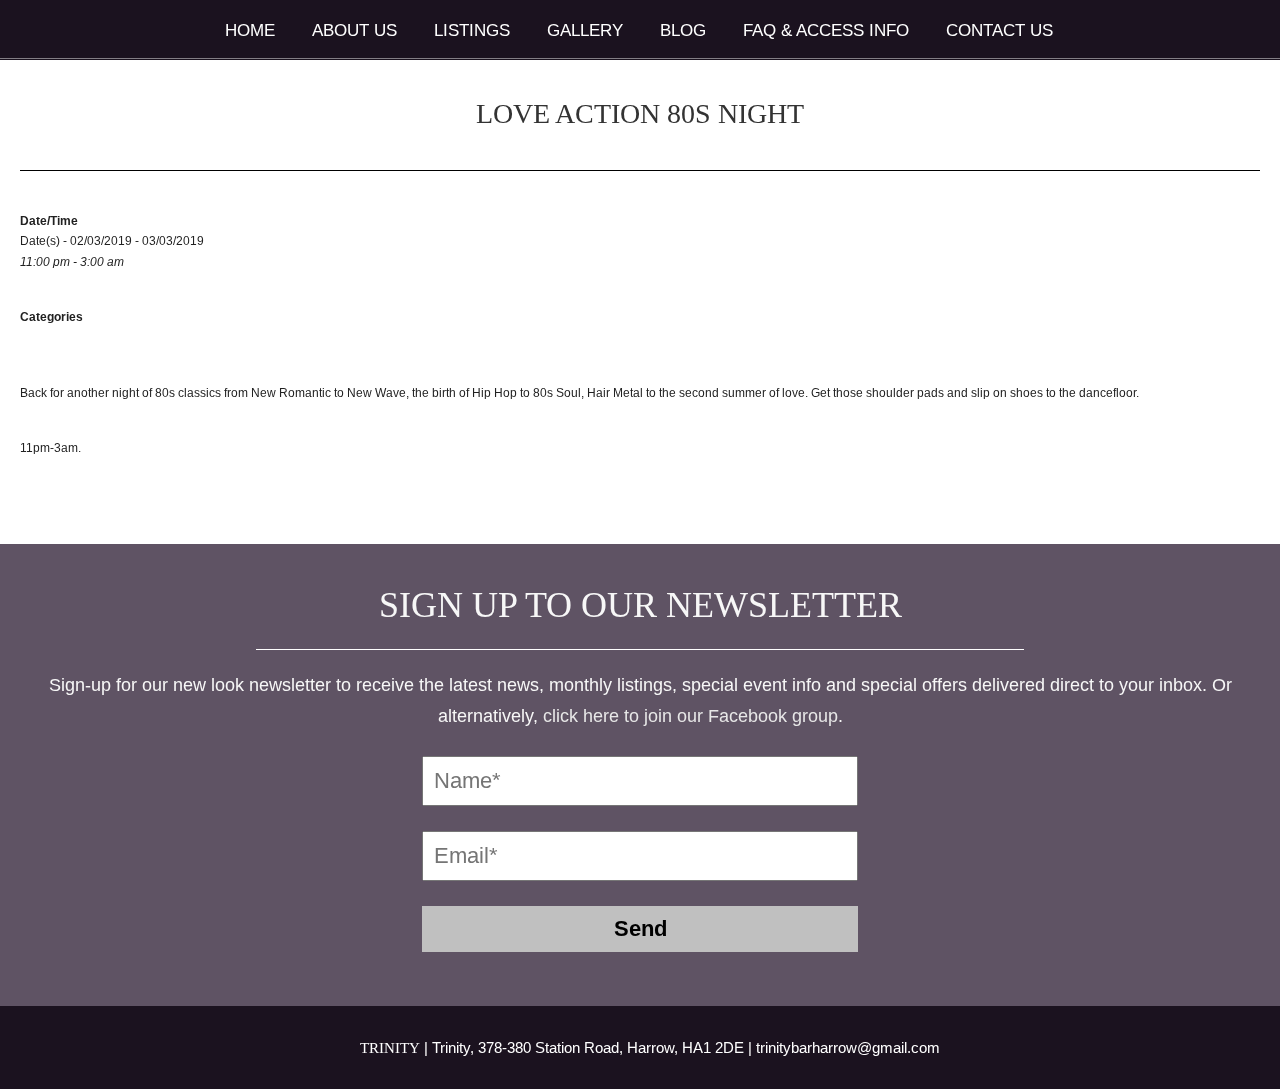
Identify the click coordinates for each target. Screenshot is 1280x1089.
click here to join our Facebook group (690, 716)
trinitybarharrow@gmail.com (848, 1047)
